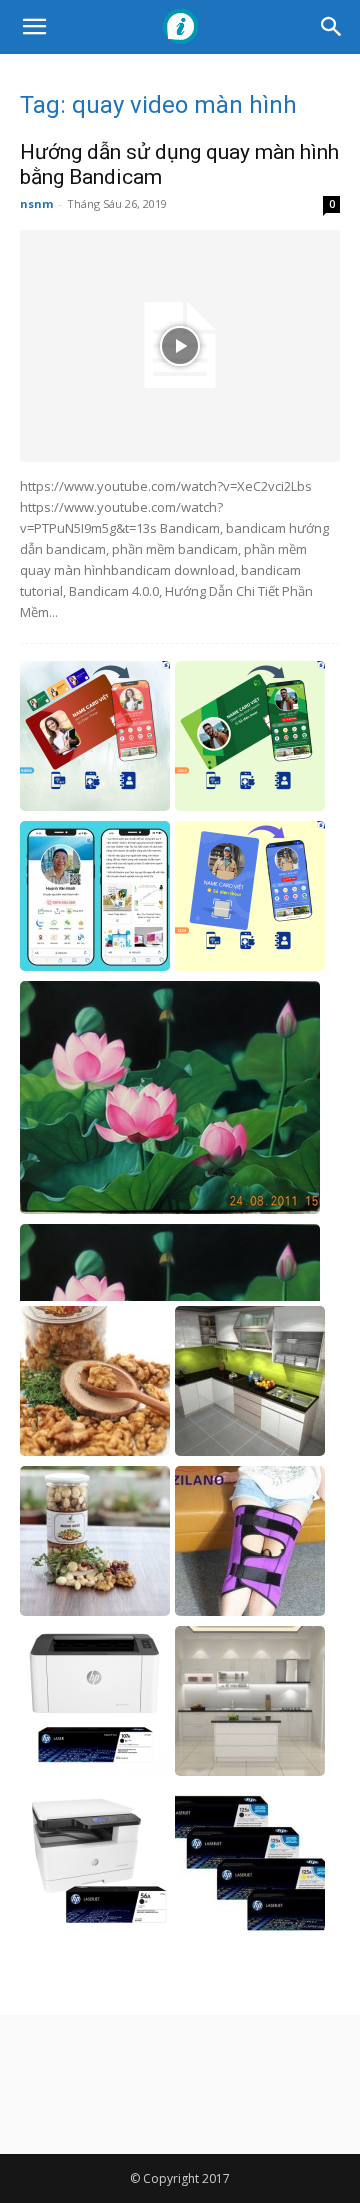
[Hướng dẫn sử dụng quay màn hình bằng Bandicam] (180, 346)
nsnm (36, 203)
